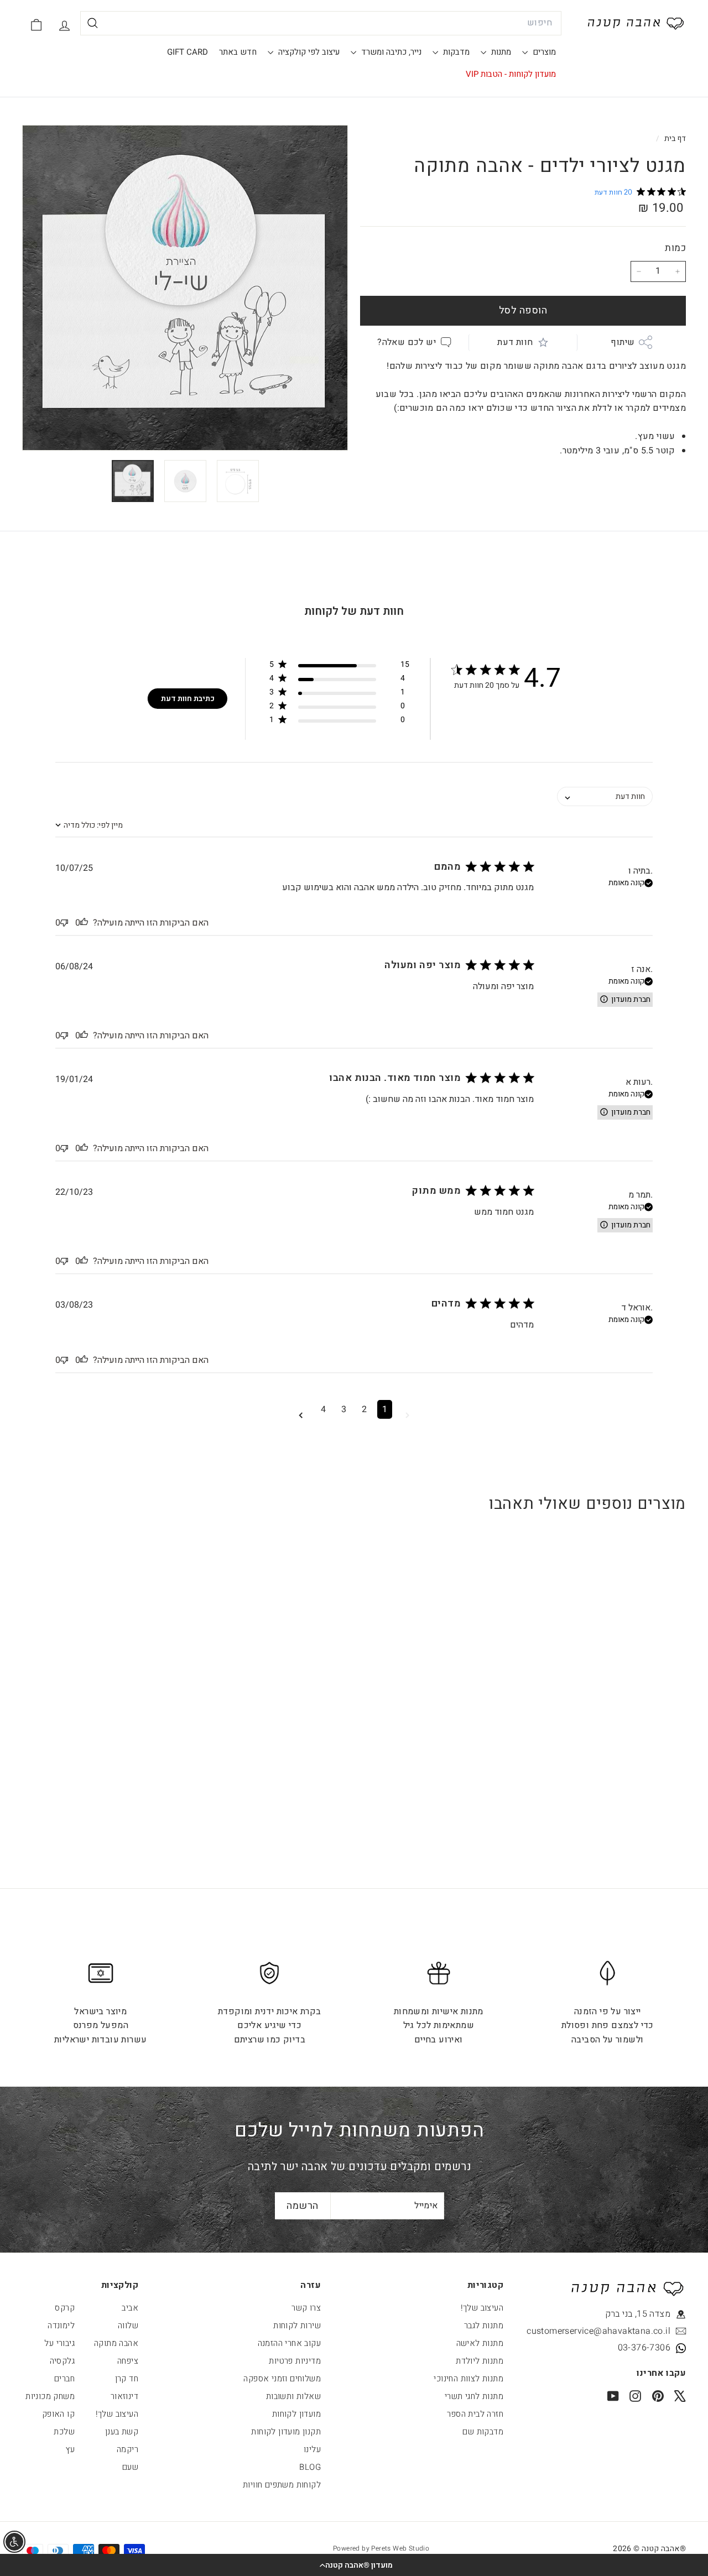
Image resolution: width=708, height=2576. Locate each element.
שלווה (128, 2326)
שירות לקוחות (297, 2326)
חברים (64, 2379)
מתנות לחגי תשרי (474, 2396)
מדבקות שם (483, 2432)
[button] (354, 2565)
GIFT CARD (188, 52)
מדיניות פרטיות (295, 2361)
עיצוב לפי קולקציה (308, 52)
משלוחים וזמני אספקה (282, 2379)
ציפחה (128, 2361)
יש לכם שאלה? (407, 342)
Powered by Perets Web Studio (381, 2548)
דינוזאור (124, 2396)
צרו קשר (306, 2308)
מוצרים (543, 52)
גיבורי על (59, 2343)
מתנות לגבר (484, 2326)
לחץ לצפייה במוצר (629, 1733)
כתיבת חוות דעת (188, 699)
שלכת (64, 2432)
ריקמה (127, 2449)
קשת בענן (122, 2432)
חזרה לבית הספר (475, 2414)
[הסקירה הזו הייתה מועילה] (84, 923)
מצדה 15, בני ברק (638, 2314)
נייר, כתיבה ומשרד (390, 52)
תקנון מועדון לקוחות (286, 2432)
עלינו (312, 2449)
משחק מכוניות (50, 2396)
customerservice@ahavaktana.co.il (620, 2331)
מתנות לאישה (480, 2343)
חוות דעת (515, 342)
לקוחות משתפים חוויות (282, 2485)
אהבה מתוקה (116, 2343)
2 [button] (364, 1409)
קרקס (65, 2308)
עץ (70, 2449)
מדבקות (455, 52)
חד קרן (127, 2379)
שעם (130, 2467)
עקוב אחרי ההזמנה (289, 2343)
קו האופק (58, 2414)
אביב (130, 2308)
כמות (675, 248)
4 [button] (323, 1409)
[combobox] (321, 23)
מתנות (500, 52)
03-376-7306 (644, 2348)
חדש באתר (238, 52)
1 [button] (385, 1409)
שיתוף (623, 342)
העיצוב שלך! (482, 2308)
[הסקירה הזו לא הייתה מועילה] (64, 923)
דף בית (674, 139)
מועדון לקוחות (296, 2414)
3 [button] (344, 1409)
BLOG (310, 2467)
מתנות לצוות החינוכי (468, 2379)
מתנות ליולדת (480, 2361)
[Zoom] (185, 288)
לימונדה (61, 2326)
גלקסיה (62, 2361)
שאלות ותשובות (293, 2396)
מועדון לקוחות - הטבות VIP (511, 74)
